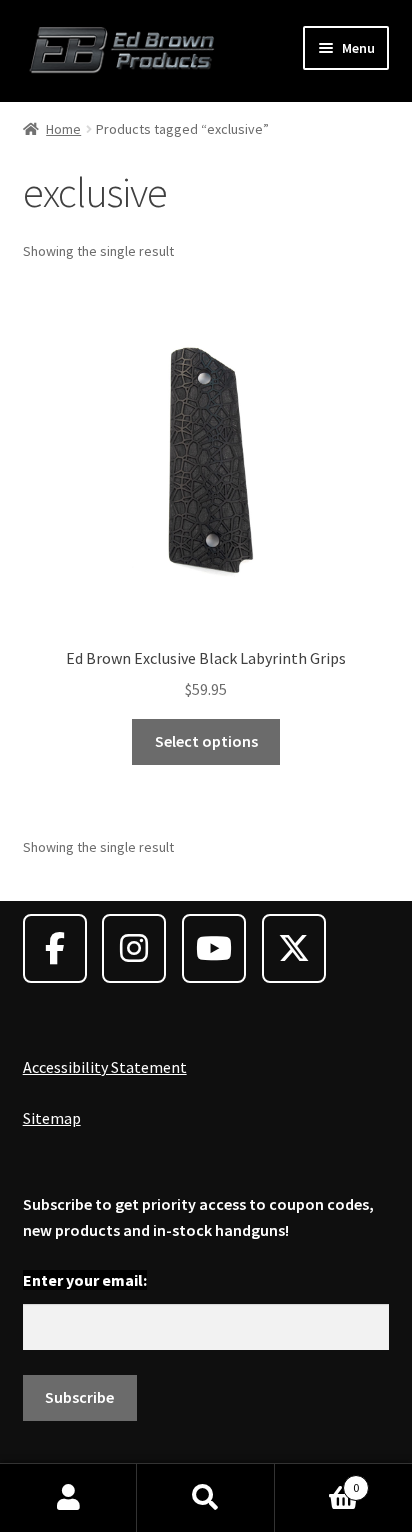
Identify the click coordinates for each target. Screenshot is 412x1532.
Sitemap (52, 1118)
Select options (206, 741)
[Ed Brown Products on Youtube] (214, 948)
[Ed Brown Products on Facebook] (55, 948)
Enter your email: (85, 1280)
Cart (317, 1480)
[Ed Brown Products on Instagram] (134, 948)
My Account (68, 1498)
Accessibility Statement (105, 1067)
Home (63, 129)
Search (205, 1498)
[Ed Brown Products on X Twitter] (294, 948)
